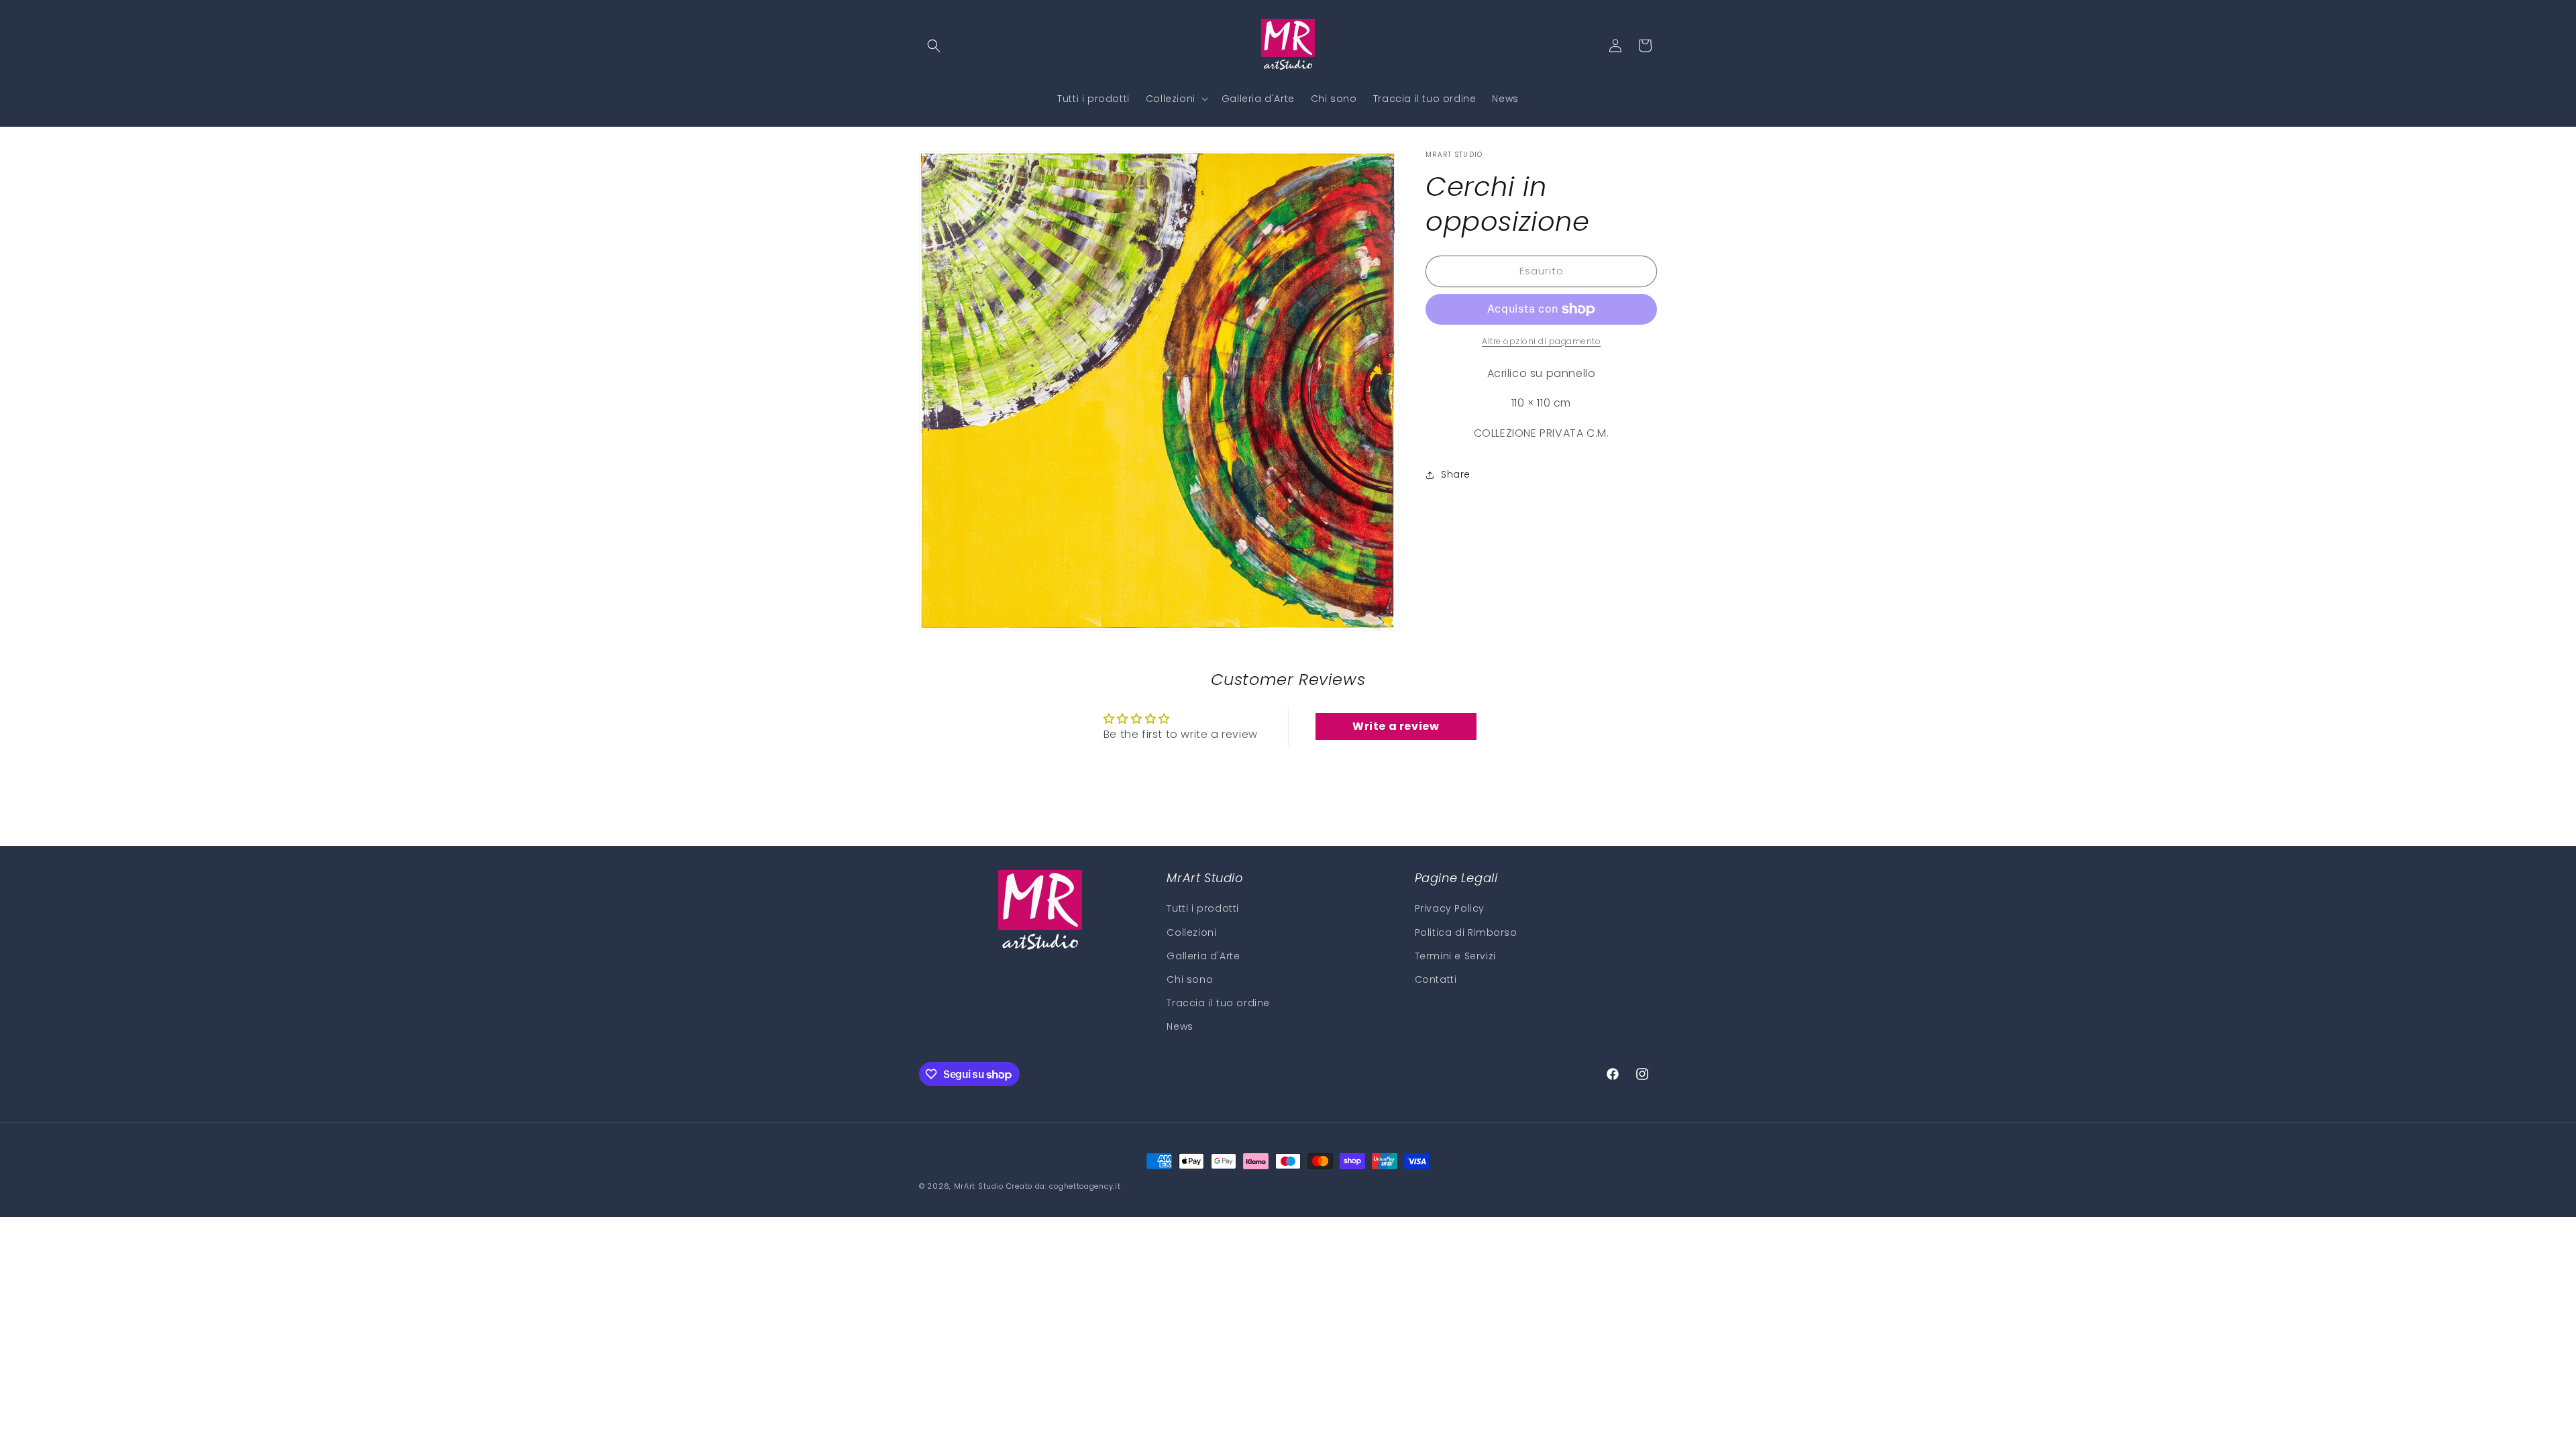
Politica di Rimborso (1466, 932)
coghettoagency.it (1085, 1186)
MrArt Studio (979, 1186)
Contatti (1436, 979)
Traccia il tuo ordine (1218, 1003)
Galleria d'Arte (1203, 956)
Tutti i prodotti (1203, 909)
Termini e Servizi (1455, 956)
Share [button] (1456, 474)
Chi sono (1190, 979)
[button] (934, 46)
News (1180, 1027)
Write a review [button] (1396, 726)
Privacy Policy (1450, 909)
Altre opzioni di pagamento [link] (1541, 341)
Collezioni (1191, 932)
